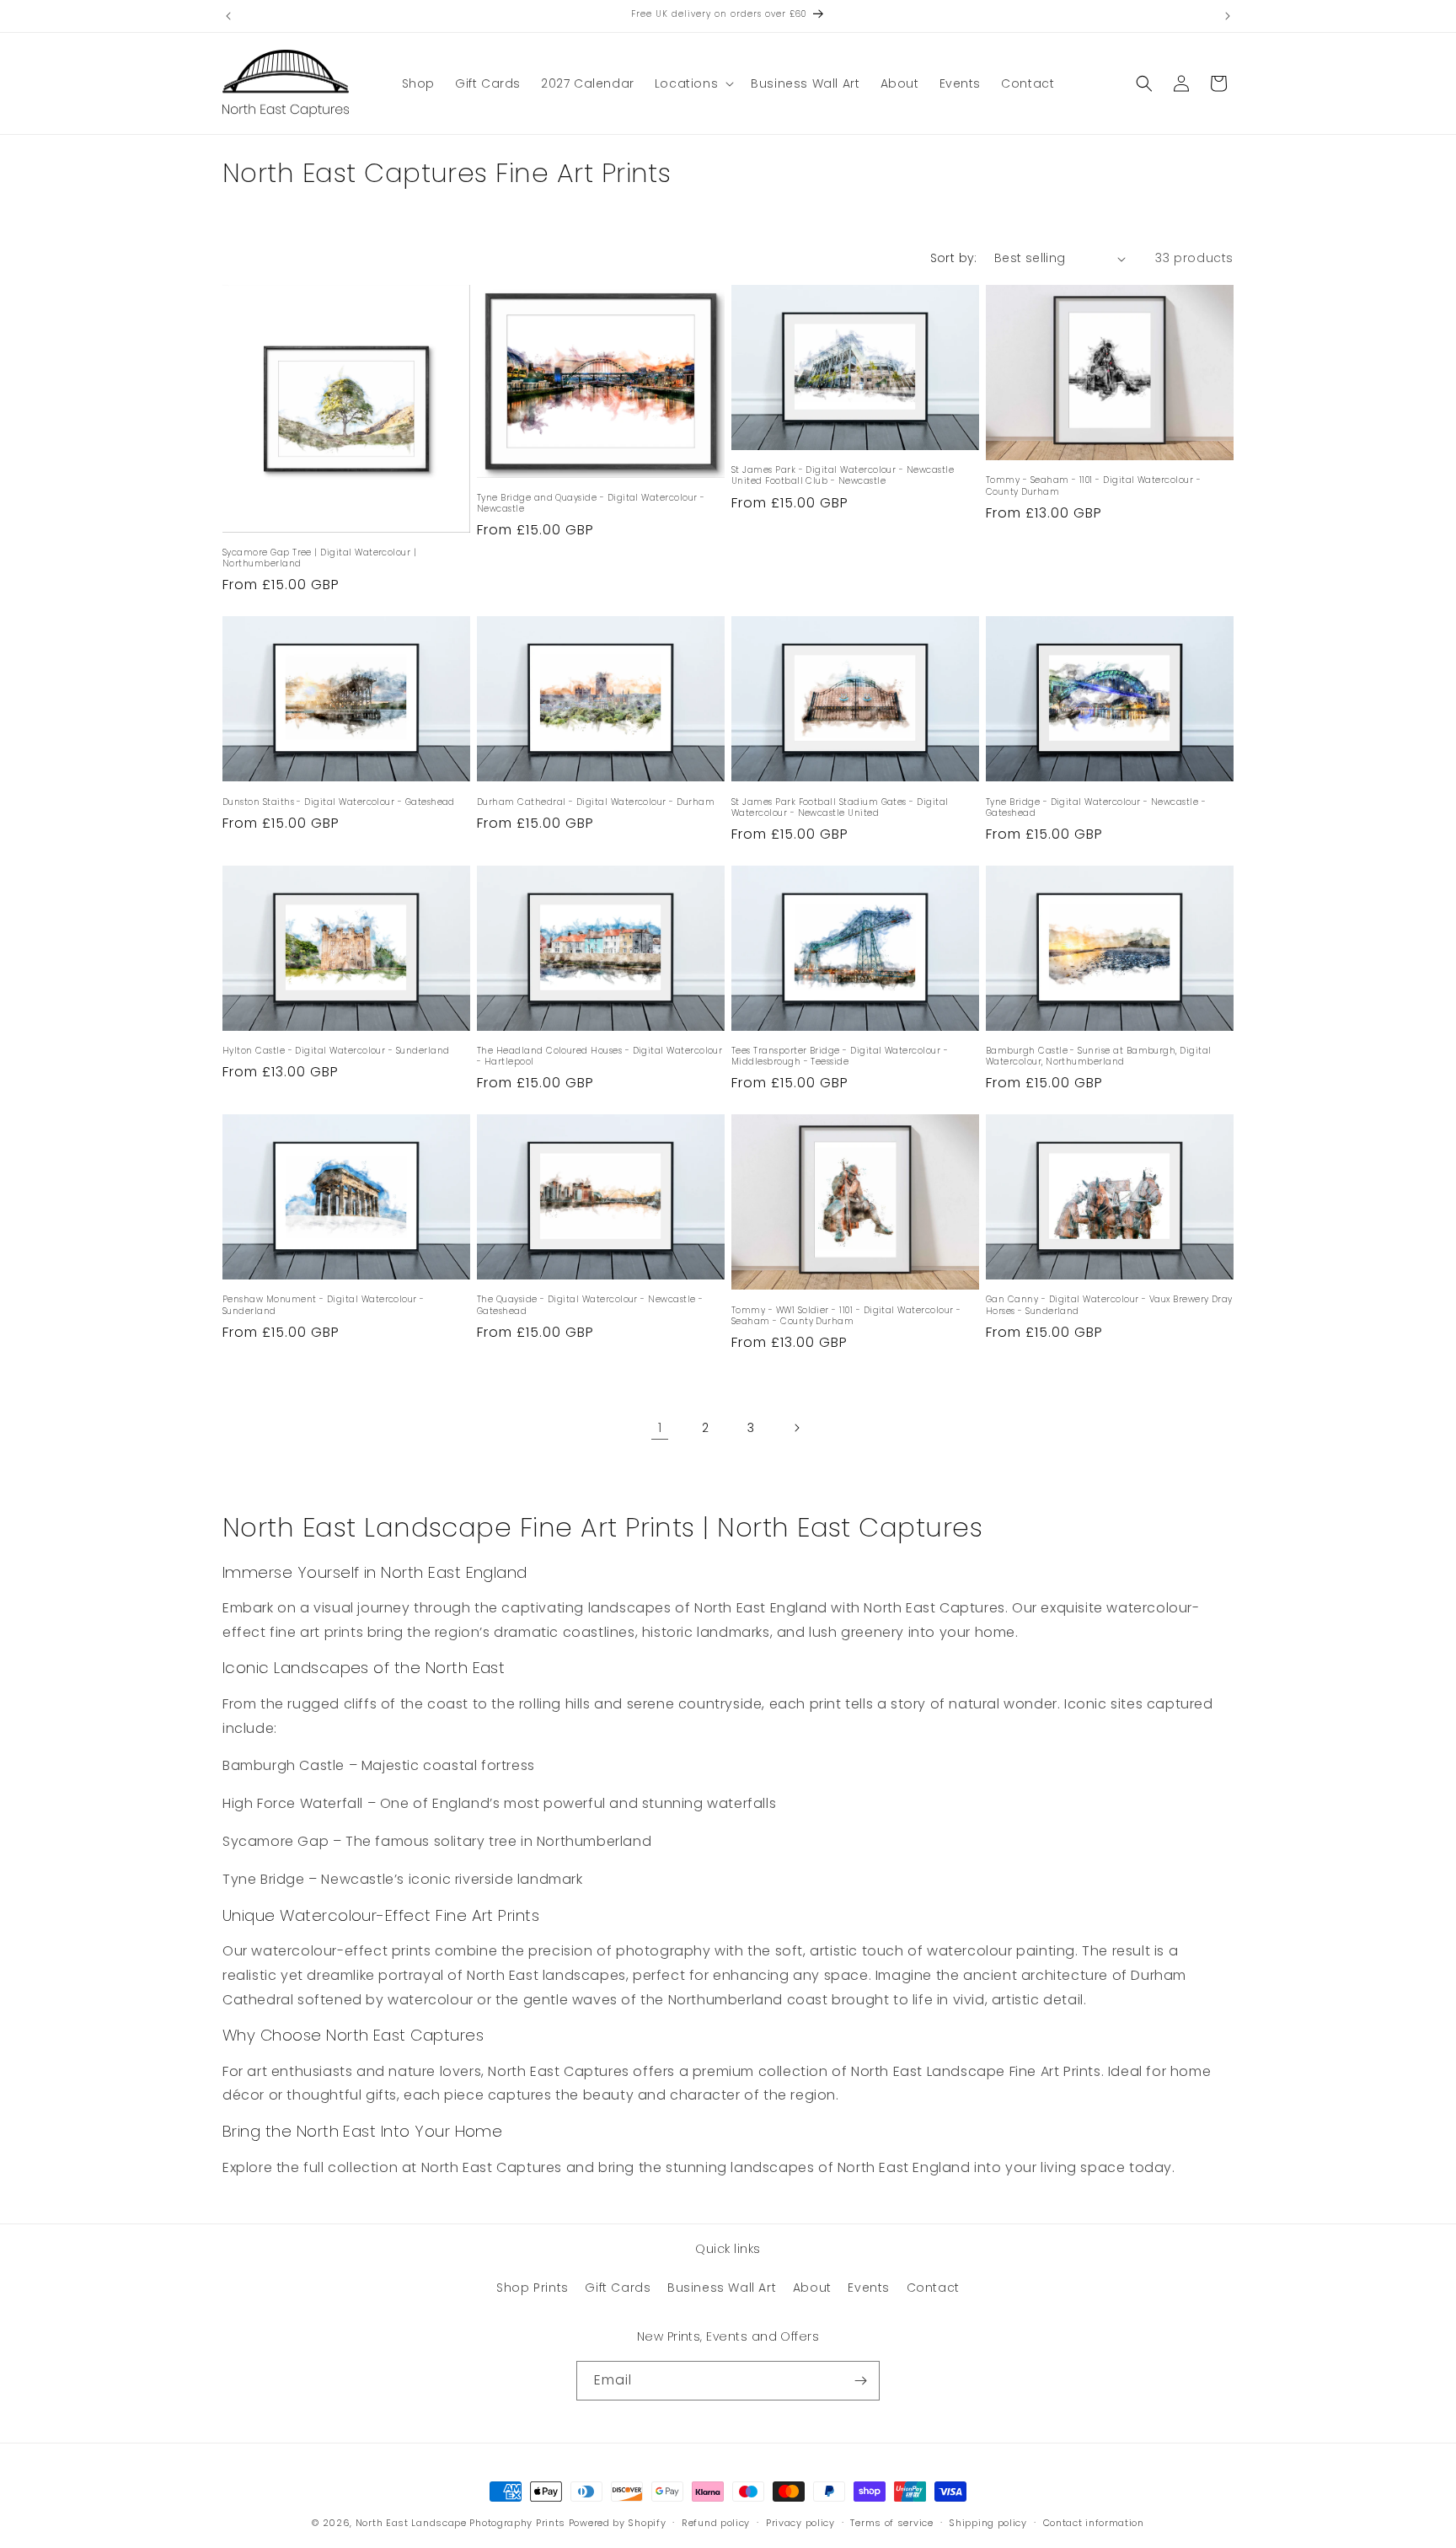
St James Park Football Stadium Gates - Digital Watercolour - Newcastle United (840, 807)
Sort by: (954, 258)
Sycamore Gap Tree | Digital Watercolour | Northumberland (319, 558)
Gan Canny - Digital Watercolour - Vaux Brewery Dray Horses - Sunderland (1109, 1305)
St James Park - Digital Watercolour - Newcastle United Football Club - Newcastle (843, 475)
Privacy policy (800, 2523)
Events (869, 2288)
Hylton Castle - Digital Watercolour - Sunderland (336, 1051)
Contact (933, 2288)
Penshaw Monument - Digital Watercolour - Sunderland (324, 1305)
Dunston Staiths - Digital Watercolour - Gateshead (339, 802)
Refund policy (716, 2523)
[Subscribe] (860, 2381)
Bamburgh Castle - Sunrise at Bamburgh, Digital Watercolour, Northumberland (1099, 1056)
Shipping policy (988, 2523)
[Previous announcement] (228, 16)
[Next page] (796, 1428)
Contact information (1094, 2523)
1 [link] (660, 1427)
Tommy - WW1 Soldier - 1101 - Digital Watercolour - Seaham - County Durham (846, 1316)
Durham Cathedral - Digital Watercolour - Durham (596, 802)
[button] (693, 83)
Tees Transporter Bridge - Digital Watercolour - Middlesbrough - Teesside (840, 1056)
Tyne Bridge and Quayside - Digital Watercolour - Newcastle (591, 503)
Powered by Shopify (618, 2523)
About (812, 2288)
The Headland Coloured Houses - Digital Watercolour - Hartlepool (600, 1056)
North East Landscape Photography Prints (460, 2523)
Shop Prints (533, 2288)
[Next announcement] (1228, 16)
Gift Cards (618, 2288)
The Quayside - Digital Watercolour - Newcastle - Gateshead (590, 1305)
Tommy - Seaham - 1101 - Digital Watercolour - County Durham (1093, 485)
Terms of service (891, 2523)
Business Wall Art (722, 2288)
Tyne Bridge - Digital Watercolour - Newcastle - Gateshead (1096, 807)
